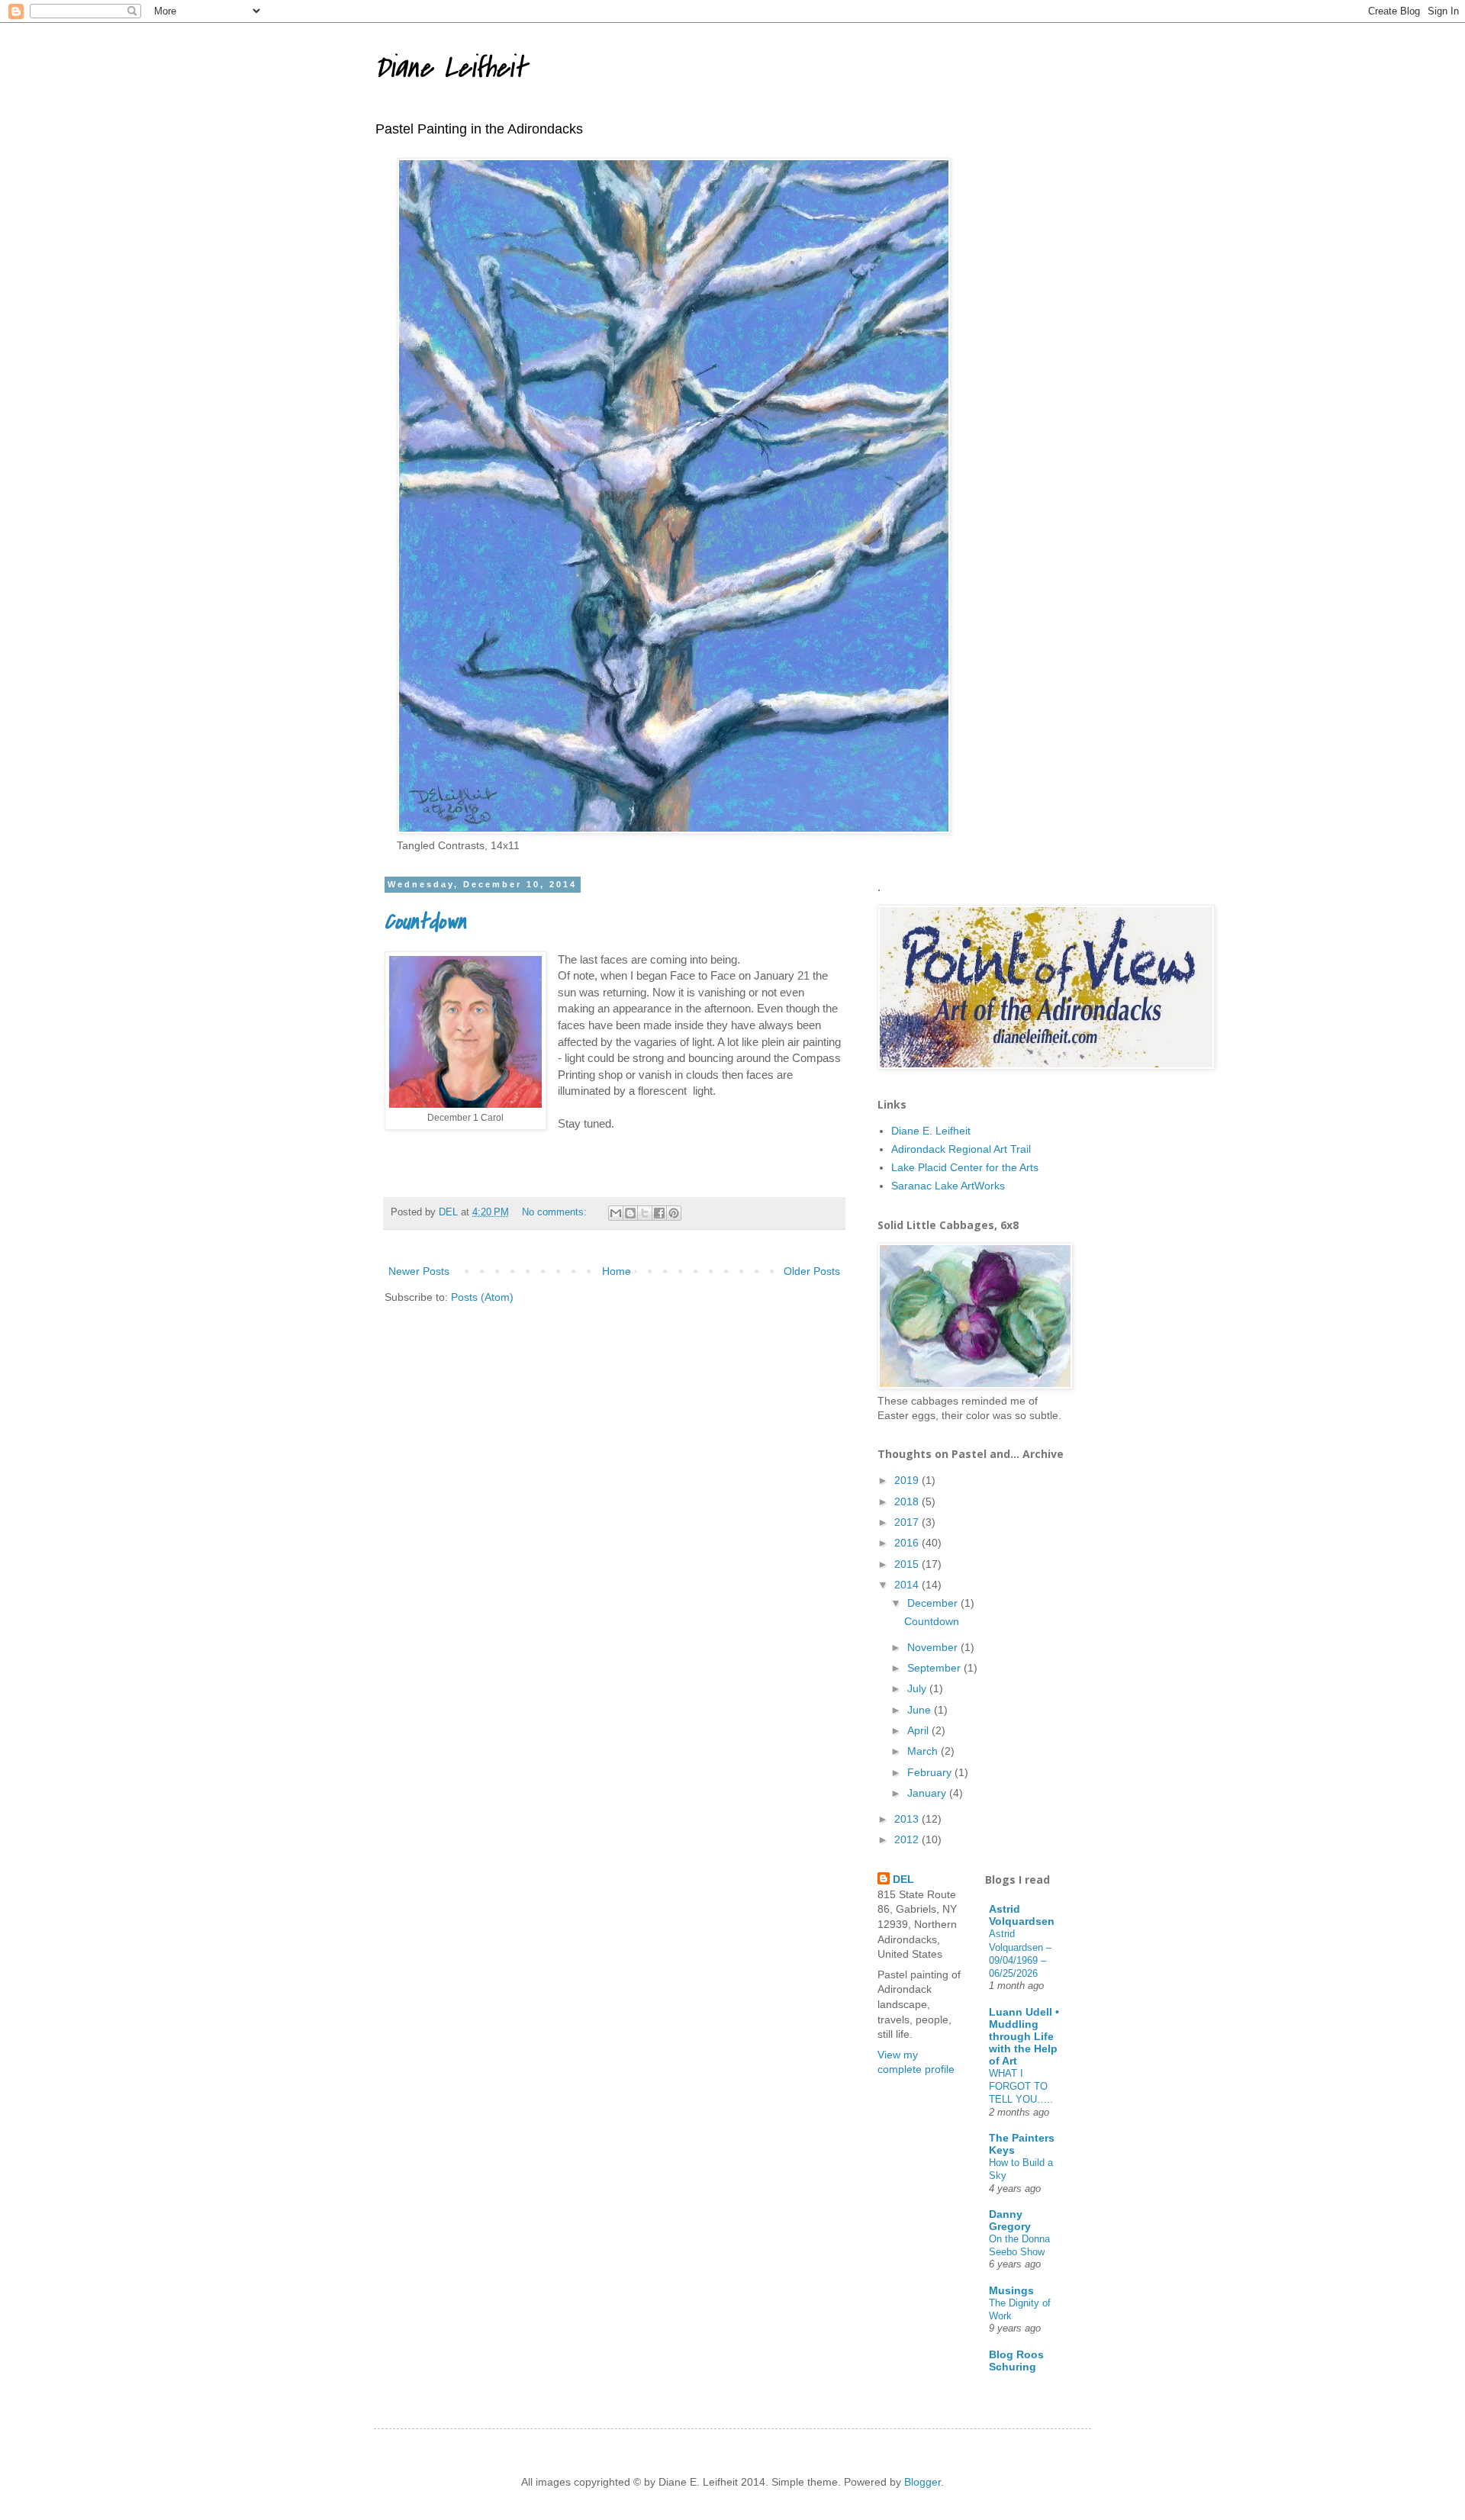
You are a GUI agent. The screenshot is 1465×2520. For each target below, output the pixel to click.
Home (617, 1271)
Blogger (922, 2482)
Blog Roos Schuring (1016, 2361)
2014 (908, 1585)
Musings (1011, 2290)
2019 (908, 1480)
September (935, 1668)
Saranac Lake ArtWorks (948, 1186)
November (934, 1647)
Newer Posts (419, 1271)
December (934, 1603)
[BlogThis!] (630, 1213)
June (921, 1710)
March (924, 1751)
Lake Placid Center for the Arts (965, 1167)
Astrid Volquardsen (1022, 1915)
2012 (908, 1839)
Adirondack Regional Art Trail (961, 1149)
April (919, 1730)
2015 (908, 1564)
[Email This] (616, 1213)
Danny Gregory (1010, 2220)
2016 (908, 1543)
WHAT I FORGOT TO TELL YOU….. (1021, 2087)
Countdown (425, 922)
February (931, 1772)
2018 (908, 1501)
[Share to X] (645, 1213)
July (918, 1688)
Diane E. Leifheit (931, 1131)
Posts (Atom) (482, 1297)
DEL (903, 1879)
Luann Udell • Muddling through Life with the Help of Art (1024, 2036)
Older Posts (812, 1271)
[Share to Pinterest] (674, 1213)
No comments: (556, 1212)
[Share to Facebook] (659, 1213)
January (928, 1793)
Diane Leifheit (450, 68)
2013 (908, 1819)
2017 (908, 1522)
